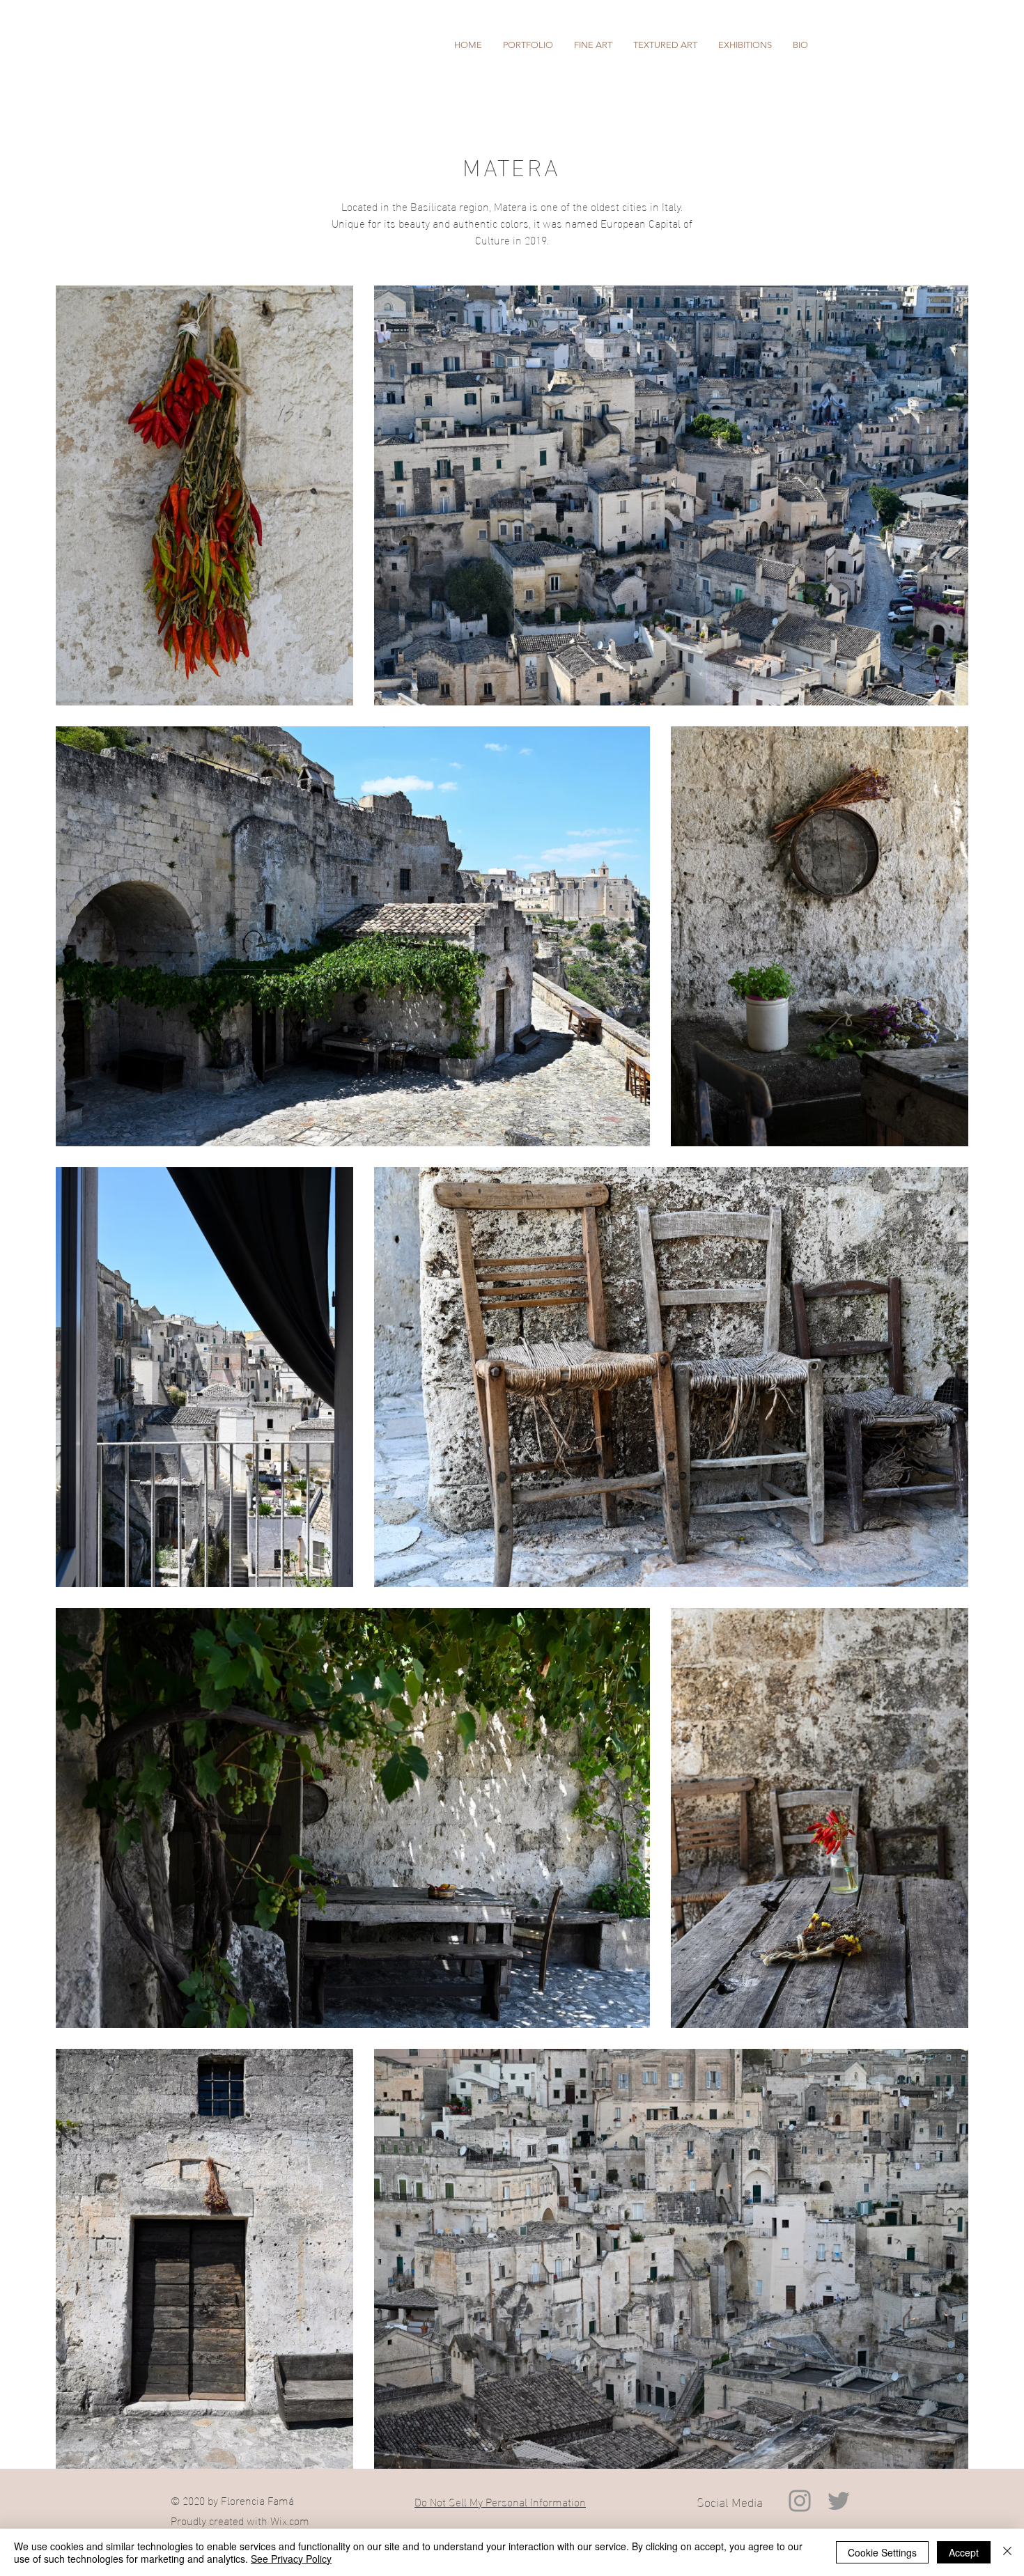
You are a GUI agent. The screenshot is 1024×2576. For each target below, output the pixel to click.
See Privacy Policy (291, 2559)
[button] (528, 45)
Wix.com (290, 2520)
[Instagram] (800, 2501)
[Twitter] (839, 2501)
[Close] (1007, 2552)
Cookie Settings (882, 2552)
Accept (964, 2552)
